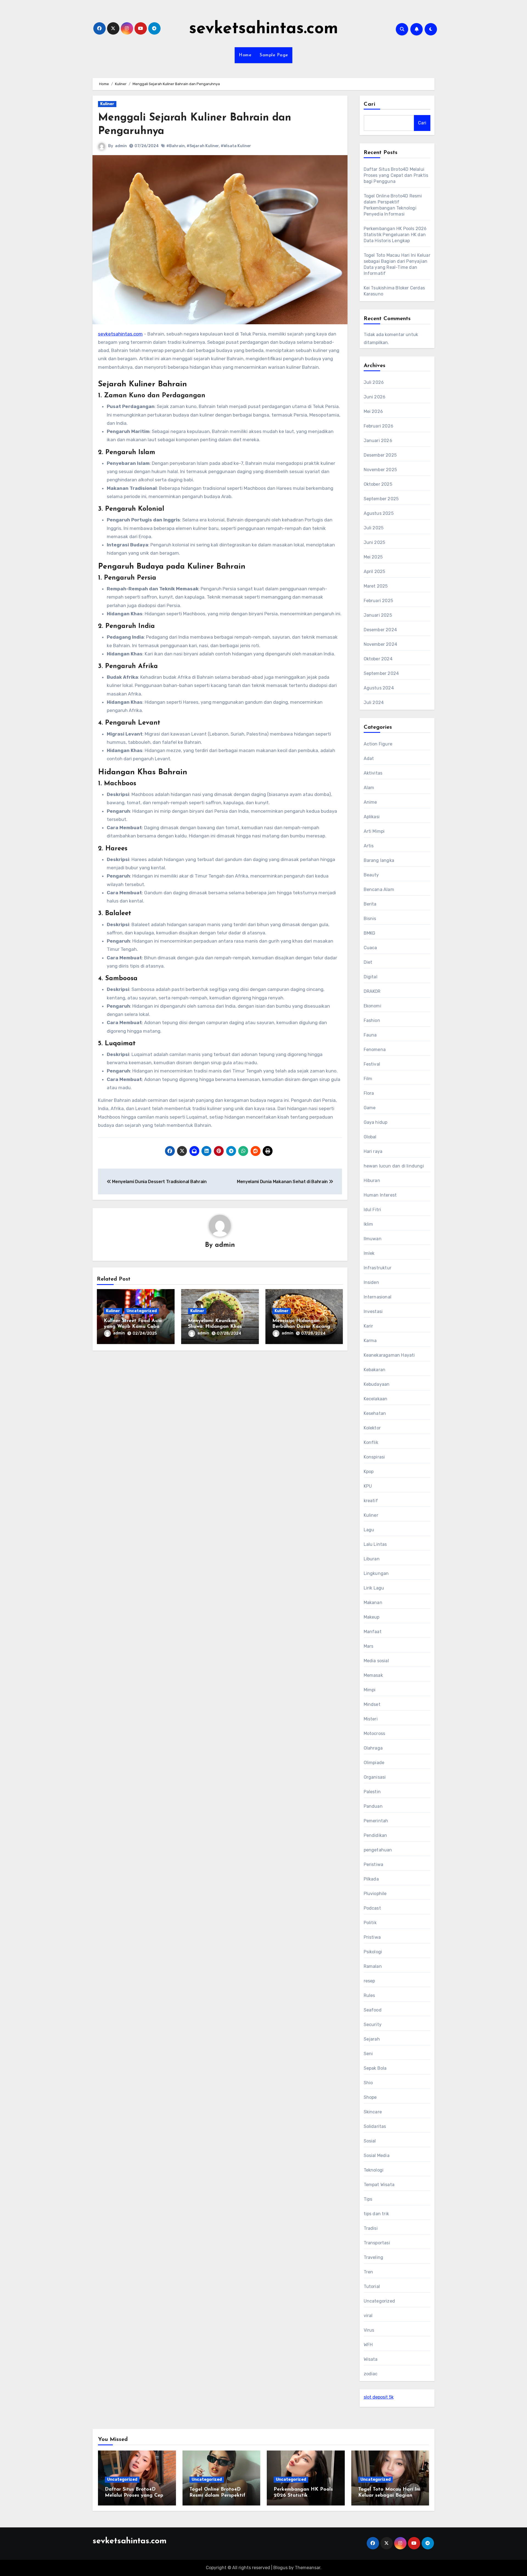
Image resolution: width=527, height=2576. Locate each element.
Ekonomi (372, 1006)
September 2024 (381, 673)
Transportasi (377, 2243)
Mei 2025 (373, 557)
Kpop (369, 1472)
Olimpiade (374, 1763)
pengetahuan (378, 1850)
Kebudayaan (377, 1384)
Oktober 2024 (378, 659)
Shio (368, 2083)
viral (368, 2316)
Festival (372, 1064)
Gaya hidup (376, 1122)
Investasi (373, 1311)
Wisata (371, 2359)
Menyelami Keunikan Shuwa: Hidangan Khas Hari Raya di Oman (215, 1327)
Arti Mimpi (374, 831)
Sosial (370, 2141)
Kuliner (107, 104)
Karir (368, 1326)
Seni (368, 2054)
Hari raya (373, 1151)
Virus (369, 2330)
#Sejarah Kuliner (203, 146)
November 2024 (381, 644)
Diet (368, 962)
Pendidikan (375, 1835)
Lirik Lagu (374, 1588)
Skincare (373, 2112)
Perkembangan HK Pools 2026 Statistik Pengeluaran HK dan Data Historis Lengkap (395, 235)
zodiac (371, 2374)
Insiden (371, 1282)
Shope (370, 2097)
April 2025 (375, 572)
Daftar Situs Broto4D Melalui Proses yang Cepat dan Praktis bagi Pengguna (396, 175)
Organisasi (375, 1777)
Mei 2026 (373, 411)
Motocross (375, 1733)
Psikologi (373, 1952)
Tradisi (371, 2228)
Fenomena (375, 1050)
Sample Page (274, 55)
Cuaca (370, 948)
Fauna (370, 1035)
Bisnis (370, 919)
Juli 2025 (374, 528)
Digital (371, 977)
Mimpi (370, 1690)
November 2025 (380, 470)
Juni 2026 (375, 397)
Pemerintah (376, 1821)
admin (121, 146)
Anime (370, 802)
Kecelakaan (376, 1399)
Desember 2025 (380, 455)
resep (369, 1981)
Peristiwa (374, 1864)
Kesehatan (375, 1413)
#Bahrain (176, 146)
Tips (368, 2199)
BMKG (370, 933)
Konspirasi (374, 1457)
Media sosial (376, 1661)
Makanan (373, 1603)
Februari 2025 (379, 601)
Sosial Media (377, 2155)
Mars (369, 1646)
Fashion (372, 1020)
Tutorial (372, 2286)
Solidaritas (375, 2126)
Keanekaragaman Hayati (389, 1355)
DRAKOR (372, 991)
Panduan (373, 1806)
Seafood (373, 2010)
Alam (369, 788)
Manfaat (373, 1632)
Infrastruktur (378, 1268)
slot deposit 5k (379, 2397)
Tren (368, 2272)
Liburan (372, 1559)
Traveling (374, 2257)
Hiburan (372, 1181)
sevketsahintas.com (264, 29)
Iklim (368, 1224)
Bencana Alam (379, 889)
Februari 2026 (379, 426)
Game (370, 1108)
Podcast (372, 1908)
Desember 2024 (380, 630)
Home (245, 55)
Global (370, 1137)
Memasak (373, 1675)
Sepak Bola (375, 2068)
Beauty (371, 875)
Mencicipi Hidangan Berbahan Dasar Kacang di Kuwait (301, 1327)
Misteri (371, 1719)
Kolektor (372, 1428)
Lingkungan (376, 1573)
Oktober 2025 (378, 484)
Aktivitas (373, 773)
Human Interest (380, 1195)
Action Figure (378, 744)
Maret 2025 (376, 586)
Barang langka (379, 860)
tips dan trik (376, 2214)
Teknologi (374, 2170)
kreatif (371, 1501)
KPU (368, 1486)
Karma (370, 1341)
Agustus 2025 (379, 513)
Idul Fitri (372, 1210)
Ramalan (373, 1966)
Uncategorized (142, 1311)
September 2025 (381, 499)
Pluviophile (375, 1894)
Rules (369, 1995)
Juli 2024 (374, 702)
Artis (369, 846)
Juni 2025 (375, 542)
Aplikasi (372, 817)
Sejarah (372, 2039)
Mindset (372, 1704)
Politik (370, 1923)
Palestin (372, 1792)
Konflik (371, 1442)
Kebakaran (375, 1370)
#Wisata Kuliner (236, 146)
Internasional (378, 1297)
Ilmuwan (373, 1239)
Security (373, 2025)
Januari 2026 (378, 441)
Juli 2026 (374, 382)
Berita (370, 904)
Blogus (281, 2568)
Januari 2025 (378, 615)
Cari (370, 104)
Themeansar (308, 2568)
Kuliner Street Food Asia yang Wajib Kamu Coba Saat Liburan (133, 1327)
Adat (369, 758)
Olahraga (373, 1748)
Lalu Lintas (375, 1544)
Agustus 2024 (379, 688)
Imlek (369, 1253)
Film (368, 1079)
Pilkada (371, 1879)
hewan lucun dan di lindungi (394, 1166)
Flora (369, 1093)
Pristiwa (372, 1937)
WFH (368, 2345)
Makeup (372, 1617)
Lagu (369, 1530)
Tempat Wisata (379, 2185)
